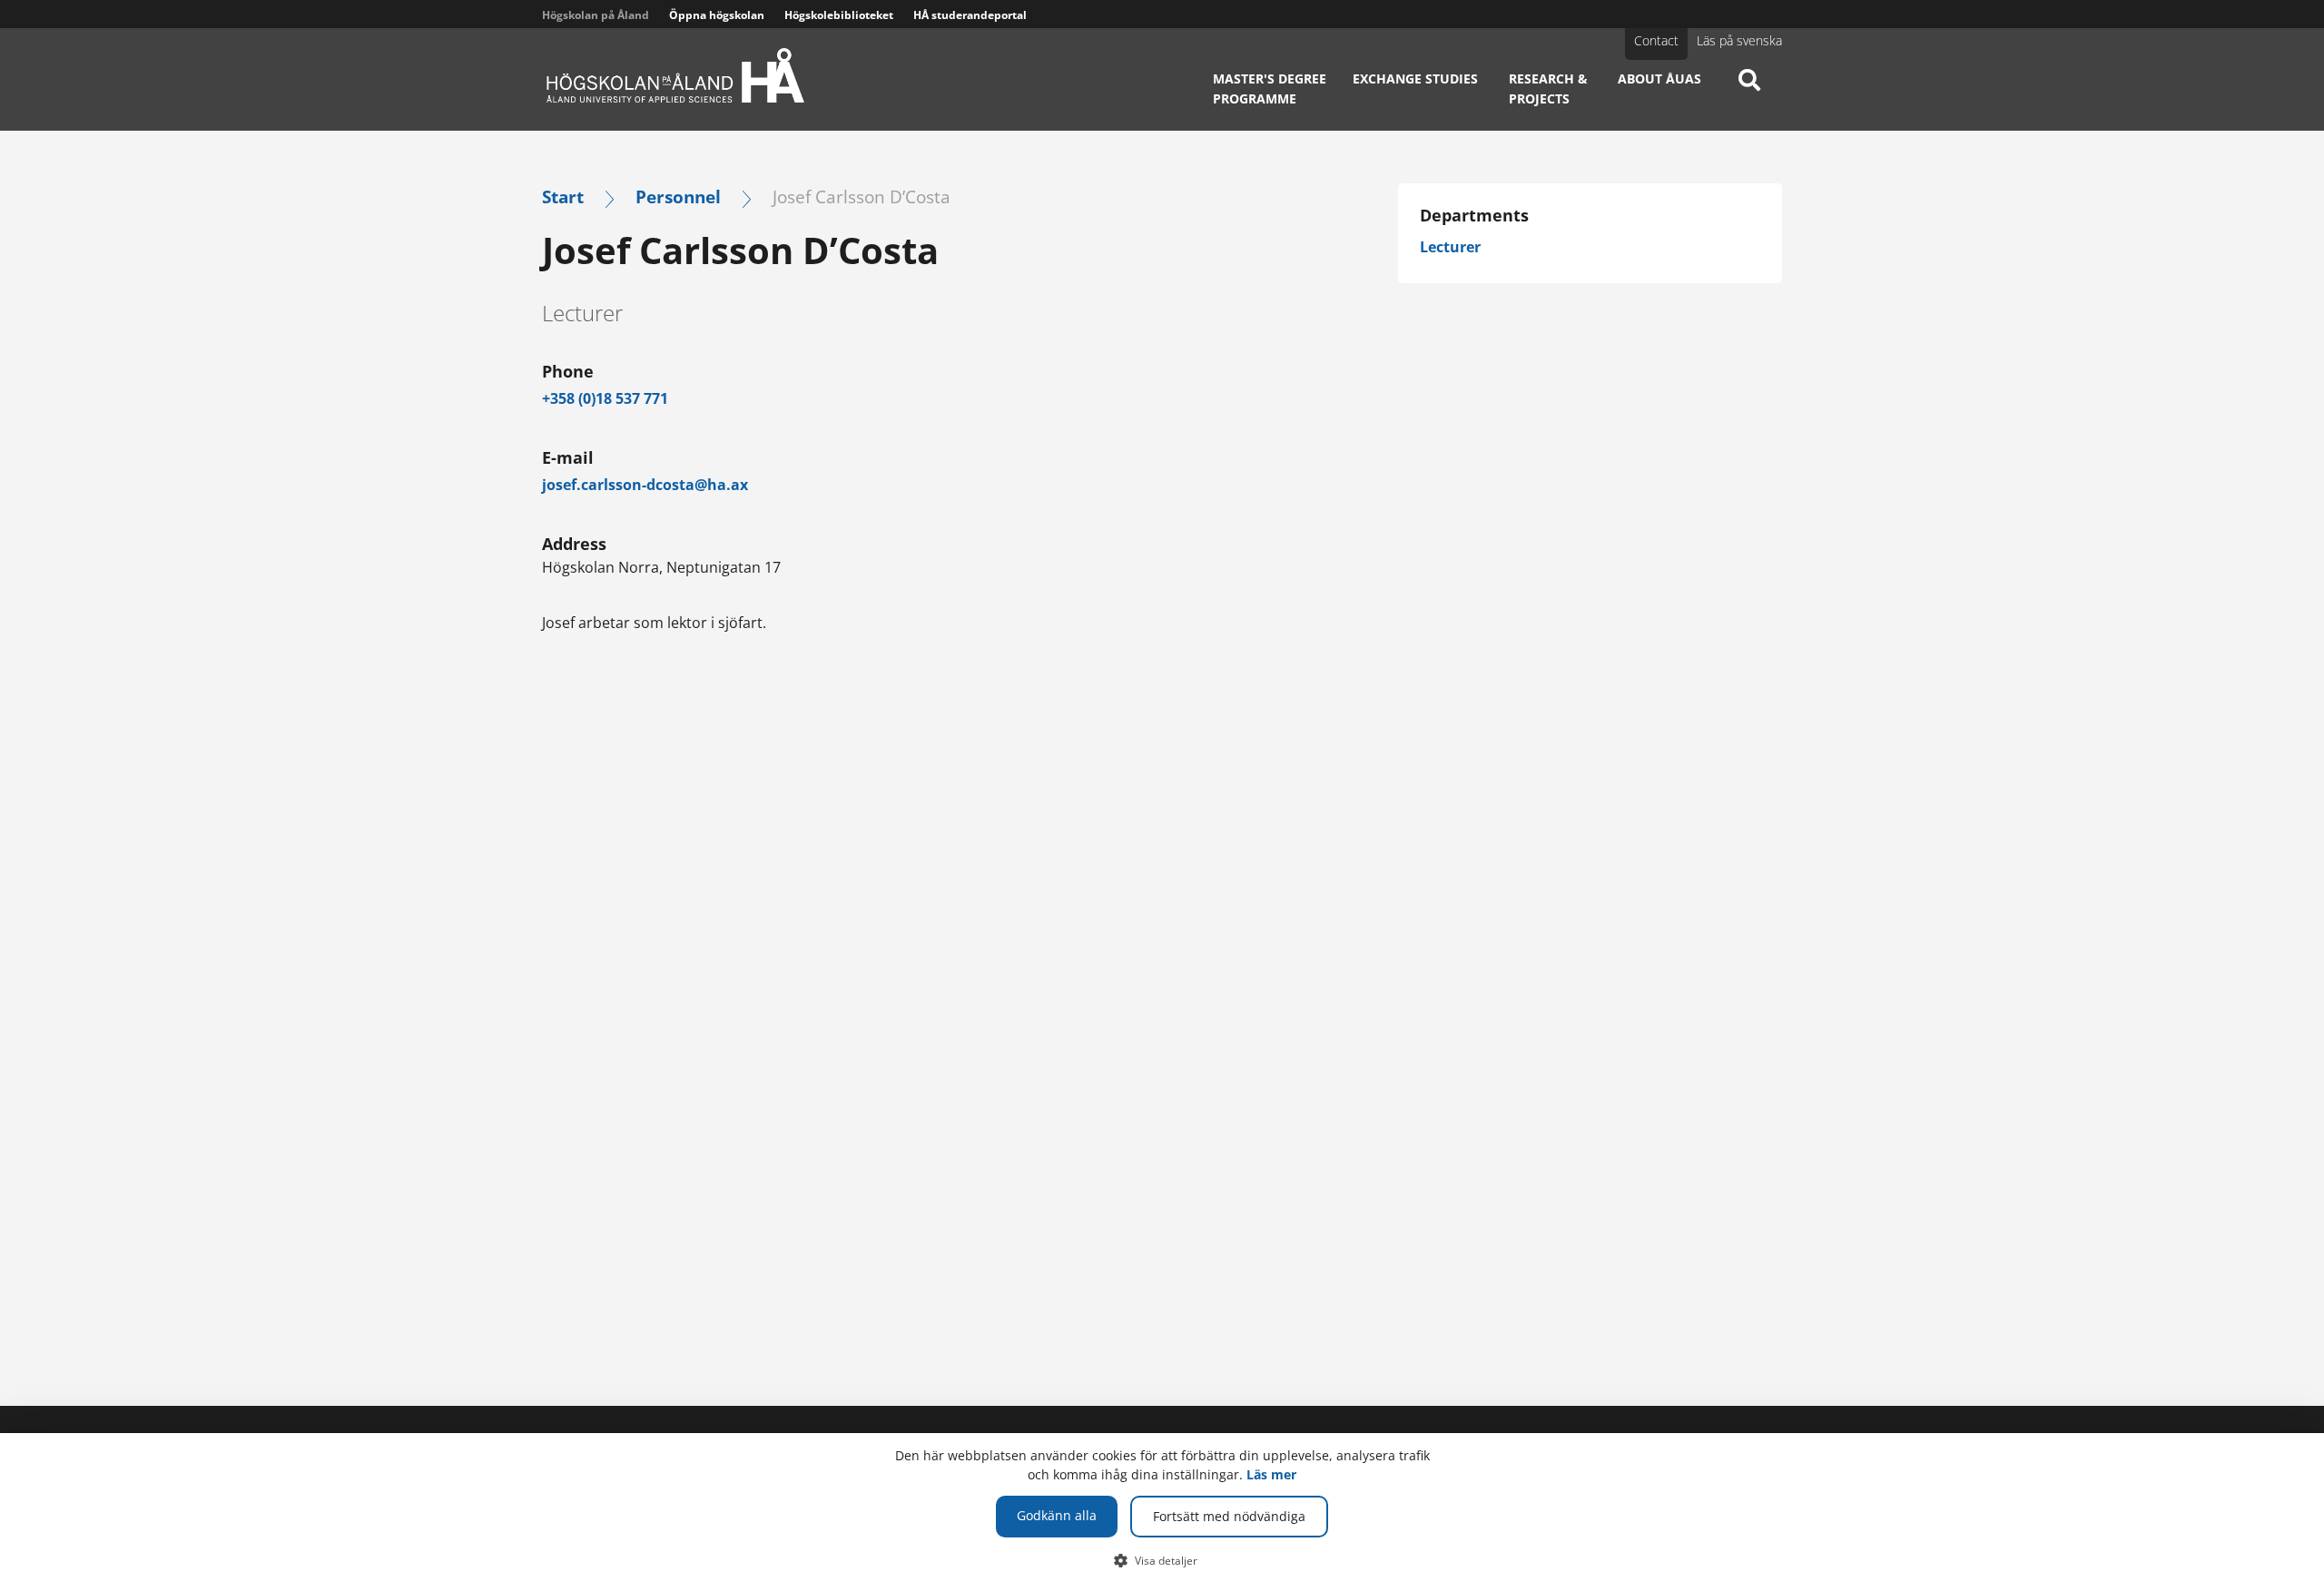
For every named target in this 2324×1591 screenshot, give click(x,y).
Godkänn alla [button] (1057, 1515)
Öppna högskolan (717, 15)
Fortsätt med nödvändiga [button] (1229, 1516)
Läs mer (1271, 1474)
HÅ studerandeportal (970, 15)
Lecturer (1450, 247)
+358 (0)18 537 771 (605, 398)
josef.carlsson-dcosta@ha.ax (645, 485)
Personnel (678, 196)
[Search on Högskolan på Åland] (1749, 95)
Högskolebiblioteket (839, 15)
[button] (1162, 1560)
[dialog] (1162, 1512)
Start (563, 196)
